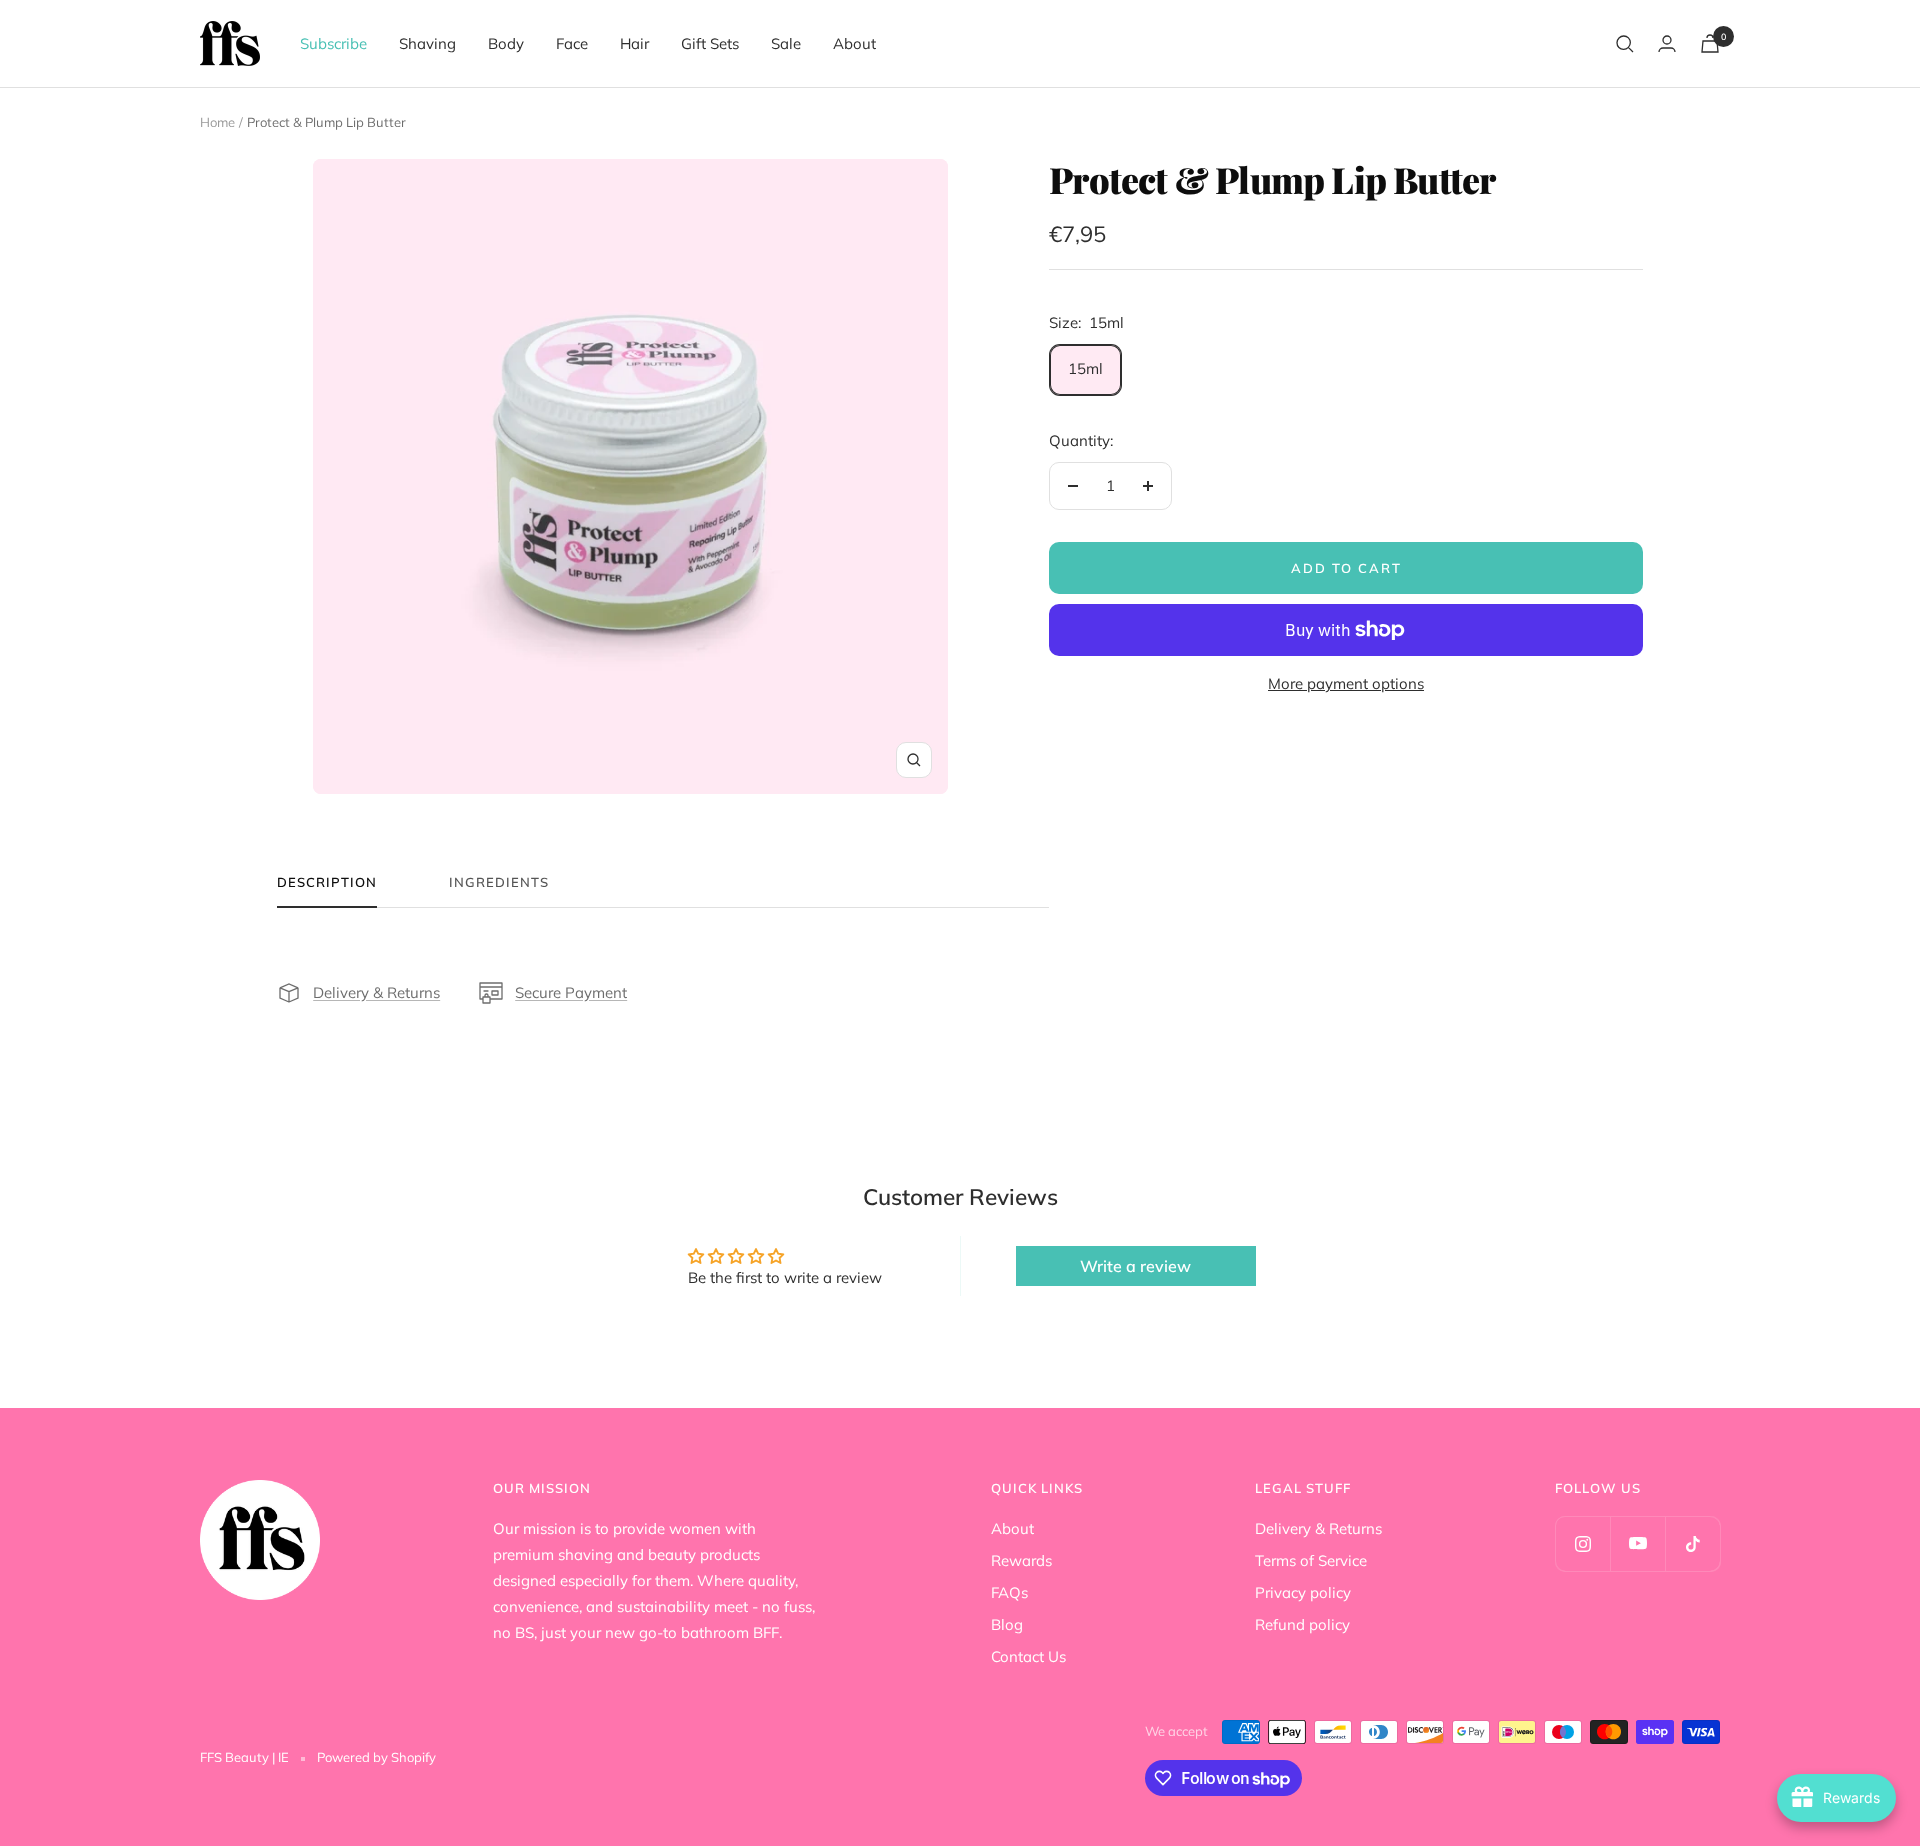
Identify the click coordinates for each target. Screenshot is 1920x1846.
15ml (1085, 368)
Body (506, 43)
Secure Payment (571, 992)
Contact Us (1028, 1656)
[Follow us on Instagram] (1582, 1543)
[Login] (1667, 43)
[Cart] (1710, 43)
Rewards (1021, 1560)
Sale (786, 43)
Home (217, 122)
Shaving (427, 43)
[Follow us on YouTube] (1637, 1543)
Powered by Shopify (376, 1757)
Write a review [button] (1135, 1266)
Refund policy (1302, 1624)
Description (327, 882)
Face (572, 43)
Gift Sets (710, 43)
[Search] (1625, 44)
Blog (1007, 1624)
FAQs (1009, 1592)
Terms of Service (1311, 1560)
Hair (634, 43)
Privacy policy (1303, 1592)
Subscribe (333, 43)
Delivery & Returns (376, 992)
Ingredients (499, 882)
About (854, 43)
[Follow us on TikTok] (1692, 1543)
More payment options (1346, 683)
